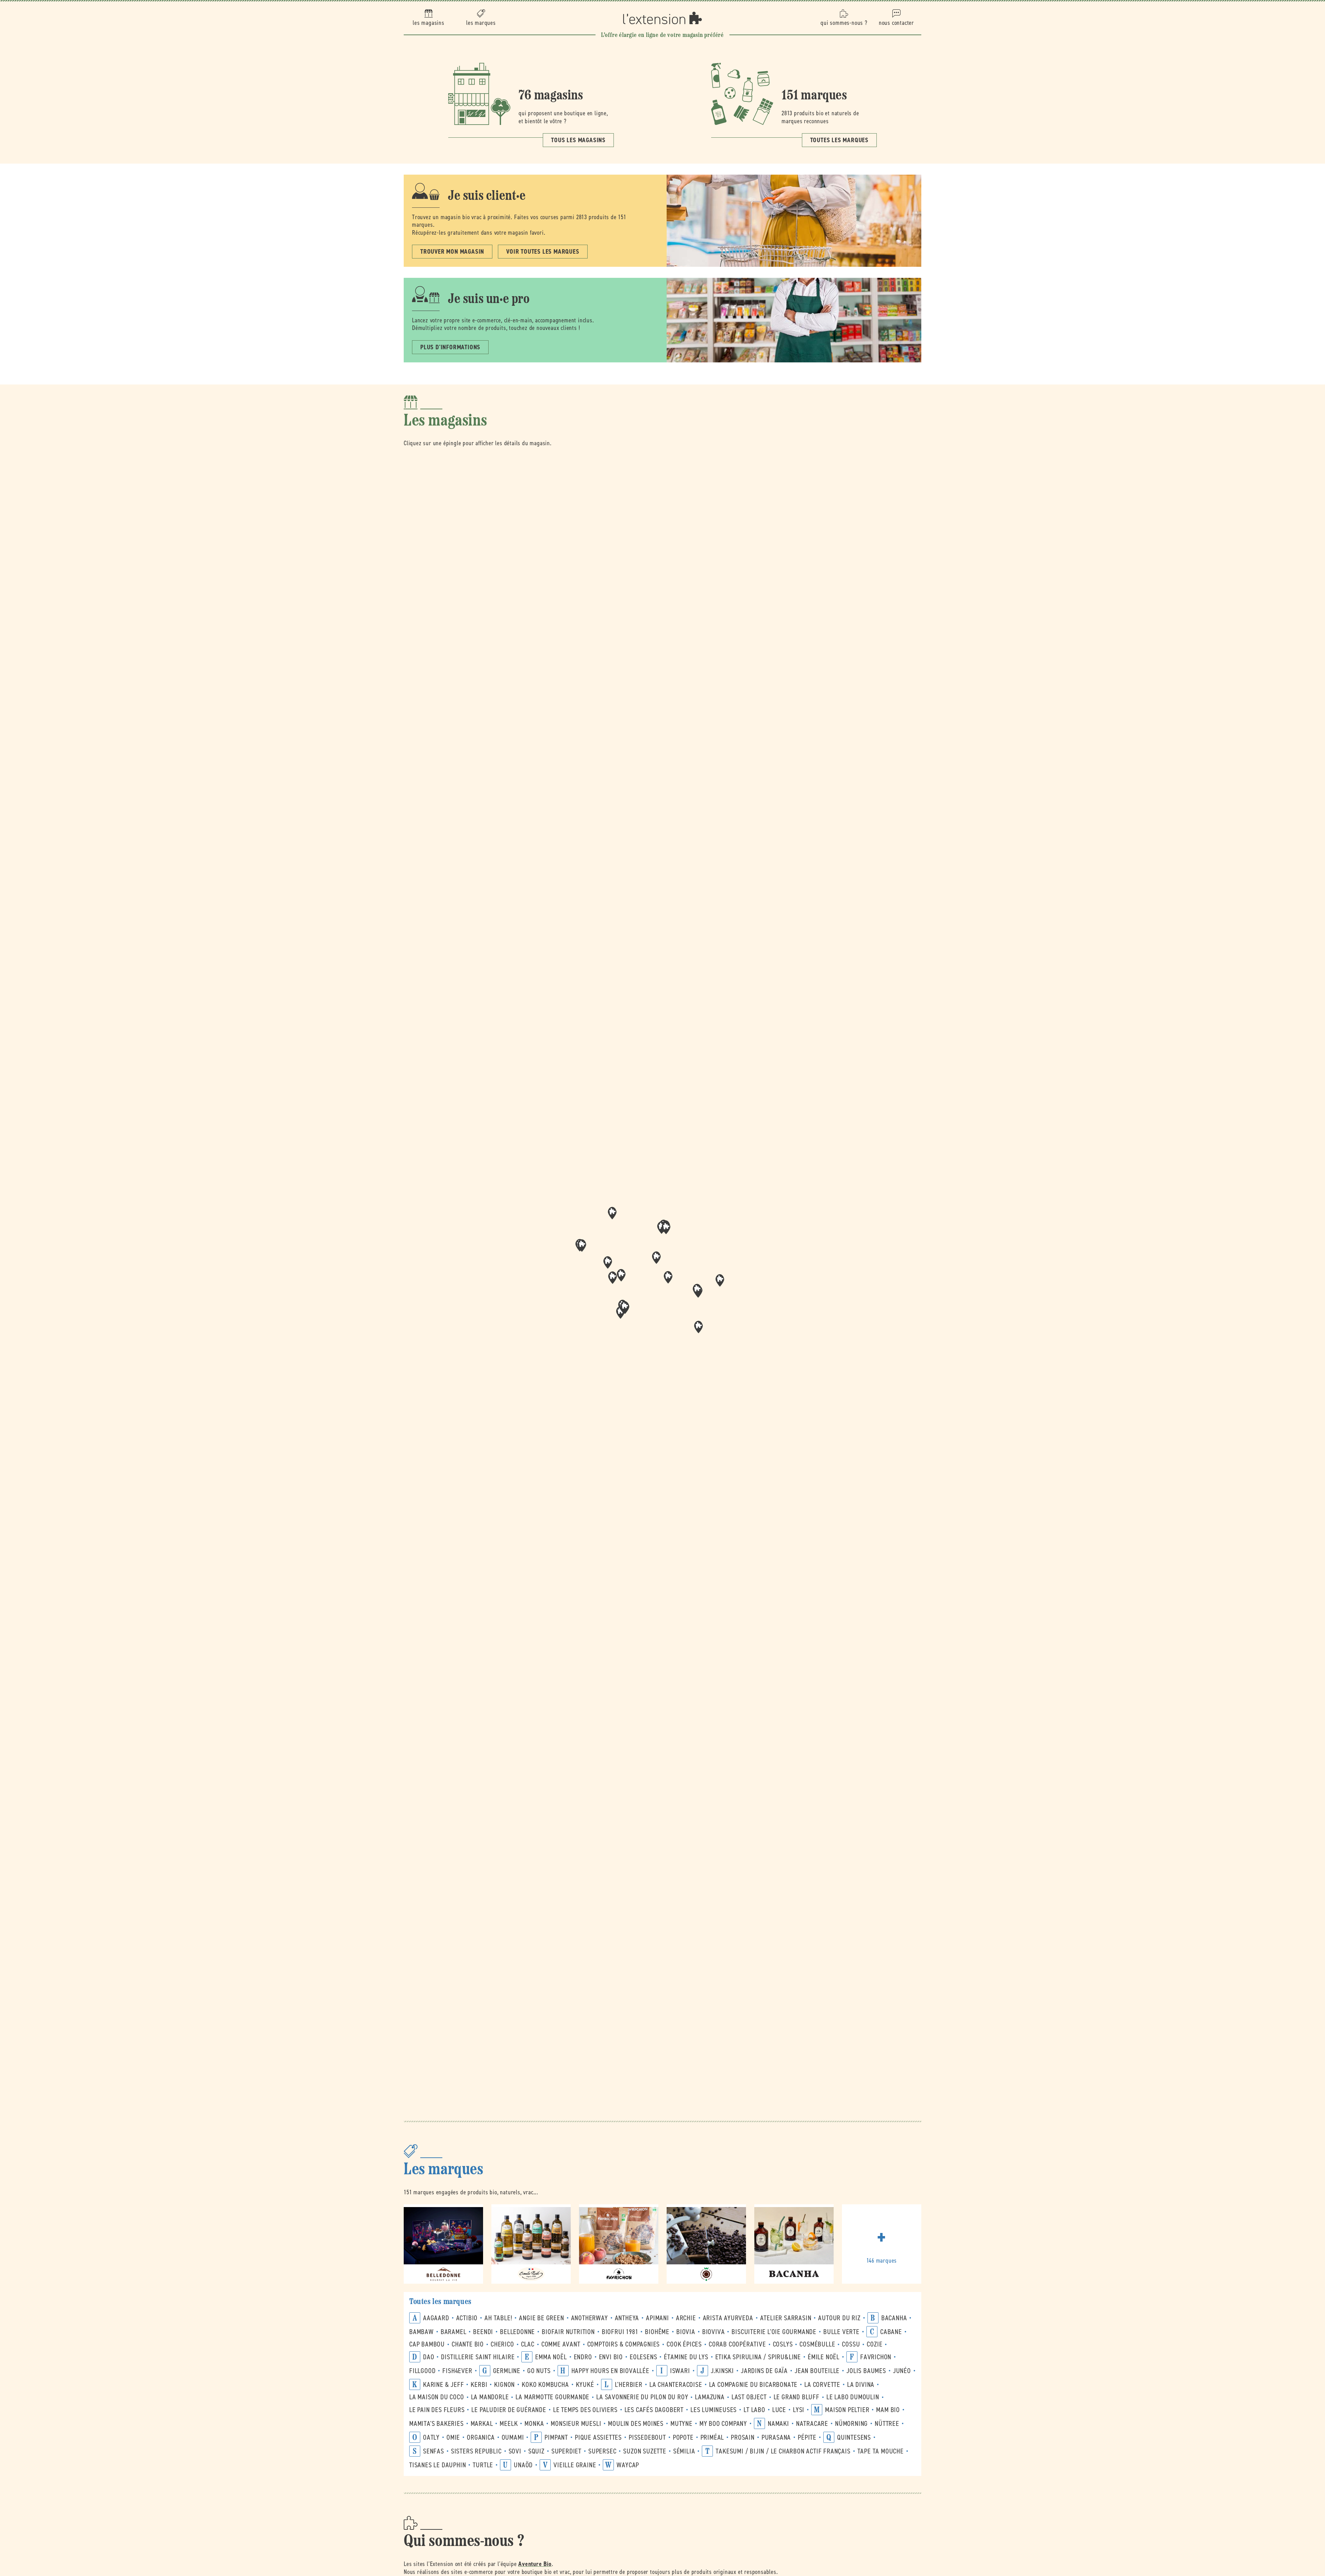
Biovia (686, 2332)
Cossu (851, 2344)
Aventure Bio (535, 2564)
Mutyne (681, 2424)
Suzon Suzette (645, 2451)
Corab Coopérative (737, 2344)
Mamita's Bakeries (436, 2424)
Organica (481, 2437)
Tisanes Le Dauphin (438, 2465)
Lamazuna (710, 2397)
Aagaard (436, 2318)
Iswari (680, 2371)
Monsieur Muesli (576, 2424)
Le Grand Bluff (797, 2397)
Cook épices (684, 2344)
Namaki (778, 2424)
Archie (686, 2318)
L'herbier (629, 2385)
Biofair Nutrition (568, 2332)
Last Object (749, 2397)
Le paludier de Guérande (509, 2410)
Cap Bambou (427, 2344)
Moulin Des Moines (636, 2424)
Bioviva (714, 2332)
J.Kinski (722, 2371)
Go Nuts (539, 2371)
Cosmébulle (817, 2344)
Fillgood (422, 2371)
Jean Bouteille (817, 2371)
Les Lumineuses (714, 2410)
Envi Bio (611, 2357)
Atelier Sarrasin (786, 2318)
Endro (583, 2357)
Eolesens (643, 2357)
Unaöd (523, 2465)
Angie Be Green (541, 2318)
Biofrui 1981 (620, 2332)
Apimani (657, 2318)
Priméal (712, 2437)
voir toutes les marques (543, 252)
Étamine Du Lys (686, 2357)
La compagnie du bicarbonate (753, 2385)
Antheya (627, 2318)
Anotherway (590, 2318)
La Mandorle (490, 2397)
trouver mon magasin (452, 252)
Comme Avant (561, 2344)
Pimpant (556, 2437)
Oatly (431, 2437)
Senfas (434, 2451)
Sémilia (684, 2451)
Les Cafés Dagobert (654, 2410)
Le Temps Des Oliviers (585, 2410)
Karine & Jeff (443, 2385)
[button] (668, 1277)
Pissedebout (647, 2437)
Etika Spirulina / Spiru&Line (758, 2357)
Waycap (628, 2465)
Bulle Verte (841, 2332)
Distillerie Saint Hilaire (478, 2357)
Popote (683, 2437)
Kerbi (479, 2385)
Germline (507, 2371)
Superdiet (566, 2451)
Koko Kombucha (545, 2385)
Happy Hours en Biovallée (610, 2371)
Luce (779, 2410)
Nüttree (887, 2424)
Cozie (875, 2344)
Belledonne (517, 2332)
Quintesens (854, 2437)
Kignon (504, 2385)
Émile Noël (824, 2357)
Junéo (902, 2371)
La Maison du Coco (437, 2397)
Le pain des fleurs (437, 2410)
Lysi (799, 2410)
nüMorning (851, 2424)
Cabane (891, 2332)
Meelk (509, 2424)
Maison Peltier (847, 2410)
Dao (429, 2357)
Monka (534, 2424)
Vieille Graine (575, 2465)
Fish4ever (457, 2371)
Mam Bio (888, 2410)
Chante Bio (468, 2344)
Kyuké (585, 2385)
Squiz (536, 2451)
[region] (662, 1280)
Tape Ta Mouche (881, 2451)
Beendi (483, 2332)
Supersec (602, 2451)
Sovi (515, 2451)
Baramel (454, 2332)
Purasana (776, 2437)
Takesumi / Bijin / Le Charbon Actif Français (783, 2451)
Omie (453, 2437)
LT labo (754, 2410)
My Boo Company (723, 2424)
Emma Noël (551, 2357)
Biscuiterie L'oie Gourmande (774, 2332)
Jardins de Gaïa (764, 2371)
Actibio (467, 2318)
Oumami (513, 2437)
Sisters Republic (476, 2451)
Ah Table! (498, 2318)
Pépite (807, 2437)
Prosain (743, 2437)
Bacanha (894, 2318)
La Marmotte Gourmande (552, 2397)
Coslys (783, 2344)
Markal (482, 2424)
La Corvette (822, 2385)
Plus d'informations (450, 347)
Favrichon (876, 2357)
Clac (528, 2344)
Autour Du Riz (839, 2318)
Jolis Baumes (866, 2371)
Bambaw (421, 2332)
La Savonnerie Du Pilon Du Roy (642, 2397)
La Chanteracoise (676, 2385)
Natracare (812, 2424)
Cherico (502, 2344)
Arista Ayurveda (728, 2318)
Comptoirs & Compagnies (624, 2344)
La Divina (861, 2385)
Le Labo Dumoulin (853, 2397)
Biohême (657, 2332)
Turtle (483, 2465)
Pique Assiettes (598, 2437)
